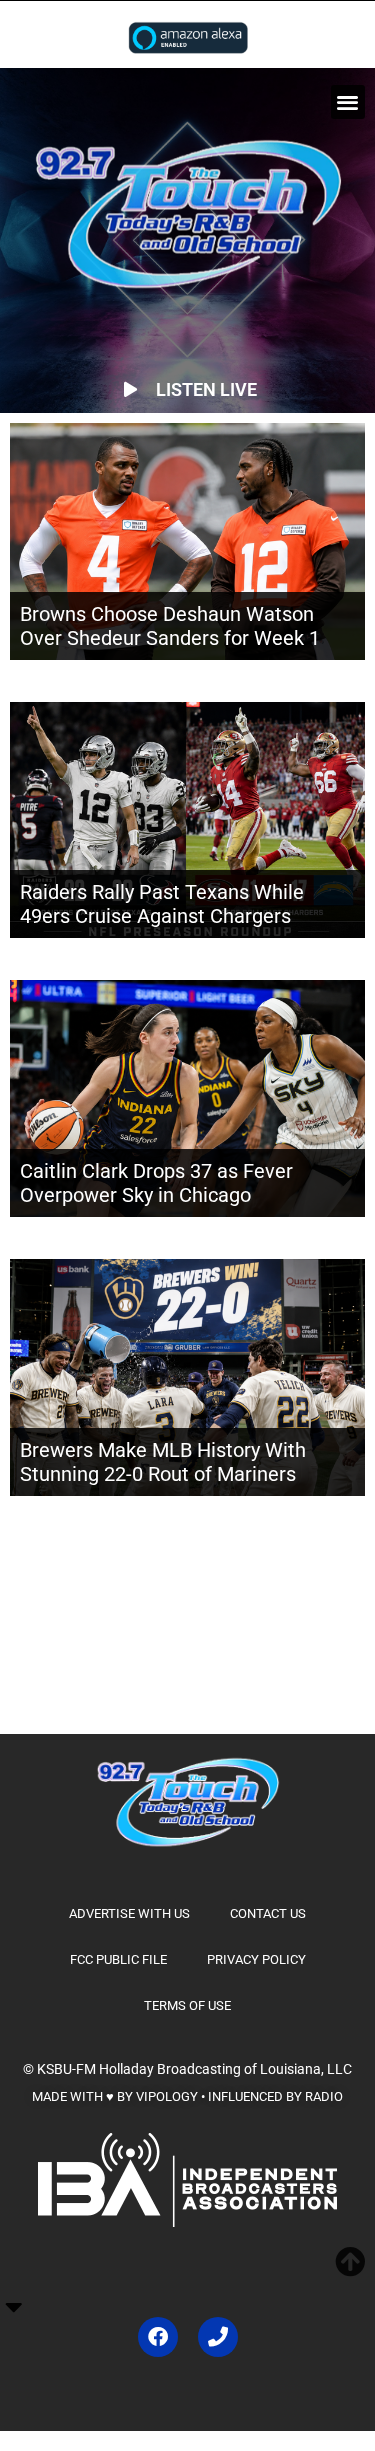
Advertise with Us (129, 1913)
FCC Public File (118, 1959)
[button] (348, 102)
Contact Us (268, 1913)
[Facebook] (158, 2337)
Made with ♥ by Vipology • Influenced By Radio (187, 2096)
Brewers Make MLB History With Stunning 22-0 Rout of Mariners (163, 1462)
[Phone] (218, 2337)
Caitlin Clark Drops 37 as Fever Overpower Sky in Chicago (156, 1183)
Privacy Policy (256, 1959)
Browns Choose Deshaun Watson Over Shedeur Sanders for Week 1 (170, 626)
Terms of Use (187, 2005)
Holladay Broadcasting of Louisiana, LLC (225, 2069)
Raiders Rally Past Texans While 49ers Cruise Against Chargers (162, 904)
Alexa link (188, 37)
